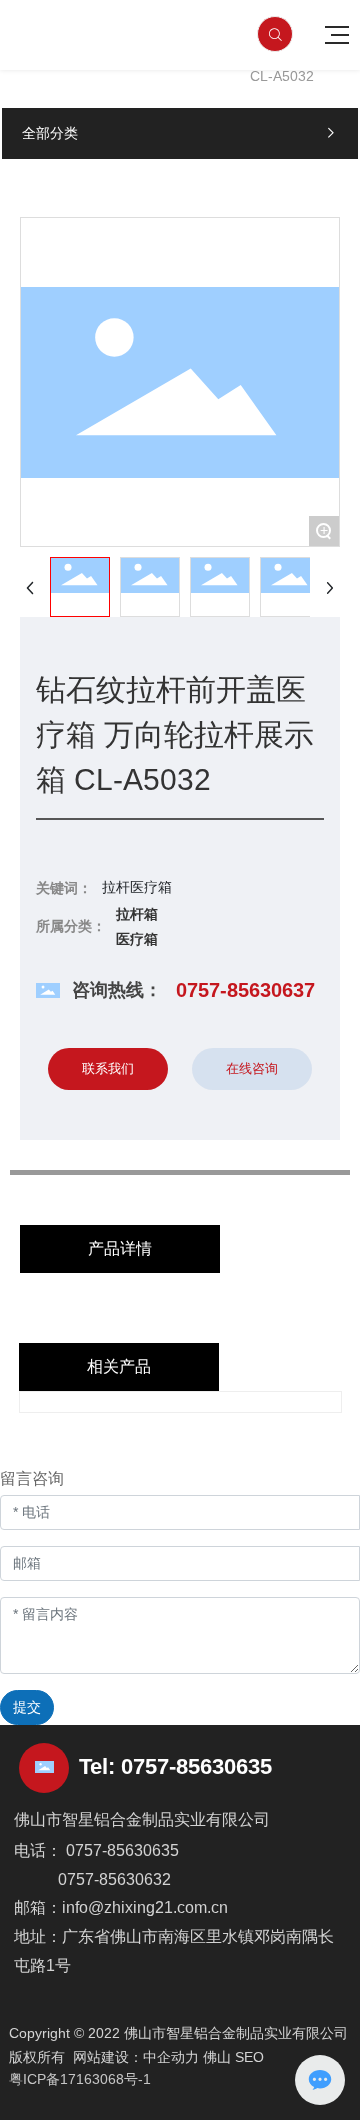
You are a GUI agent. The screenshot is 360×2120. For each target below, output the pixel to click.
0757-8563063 (190, 1766)
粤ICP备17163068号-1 (80, 2079)
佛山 (217, 2057)
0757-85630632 (114, 1879)
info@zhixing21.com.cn (145, 1907)
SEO (249, 2057)
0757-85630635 (122, 1850)
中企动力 (171, 2057)
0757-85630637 (245, 990)
